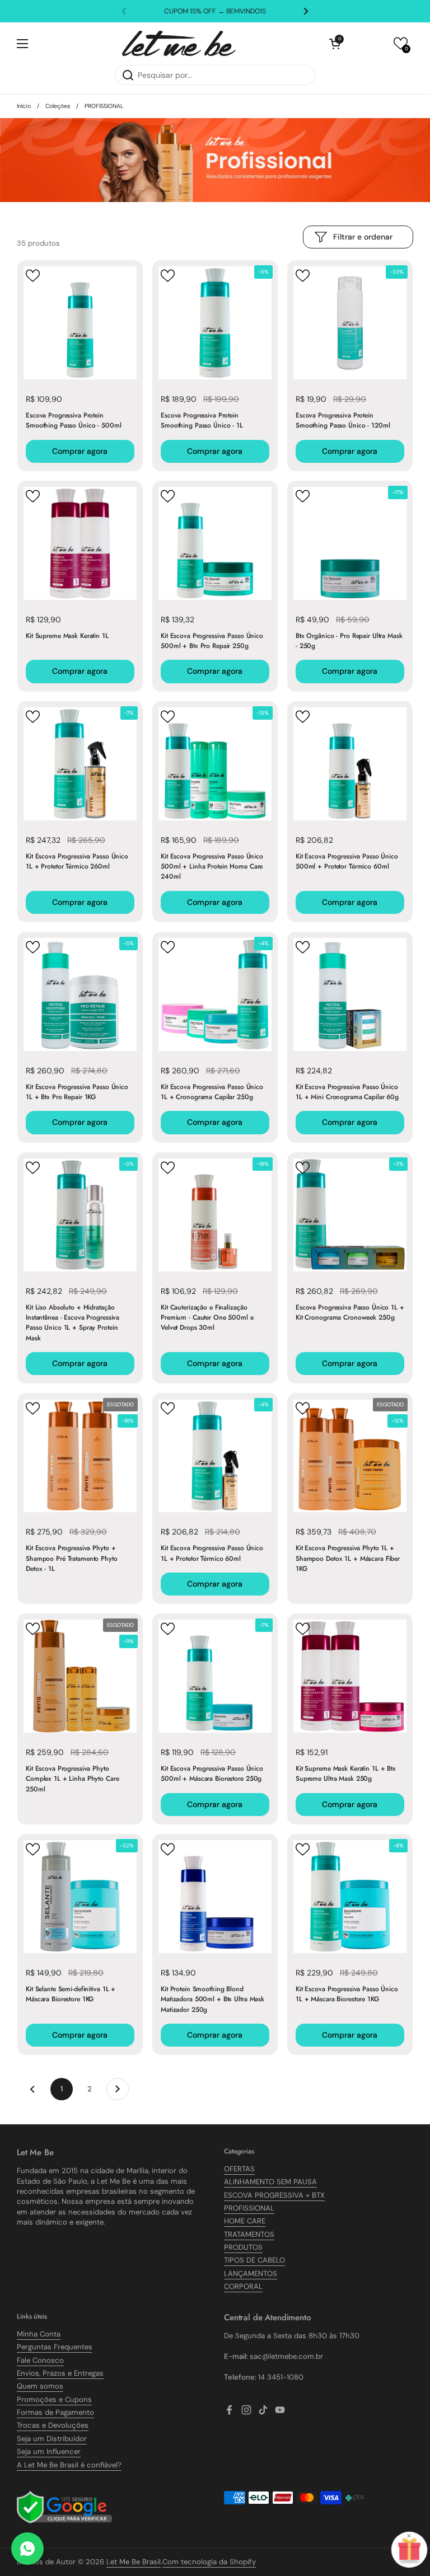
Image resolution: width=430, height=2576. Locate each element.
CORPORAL (243, 2286)
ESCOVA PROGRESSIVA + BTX (274, 2195)
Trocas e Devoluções (53, 2425)
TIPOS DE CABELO (254, 2260)
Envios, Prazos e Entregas (60, 2373)
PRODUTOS (243, 2247)
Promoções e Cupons (54, 2399)
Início (24, 106)
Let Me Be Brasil (134, 2562)
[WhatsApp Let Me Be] (27, 2549)
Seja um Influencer (49, 2451)
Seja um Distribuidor (52, 2439)
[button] (335, 44)
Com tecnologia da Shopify (209, 2562)
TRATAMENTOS (249, 2234)
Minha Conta (39, 2334)
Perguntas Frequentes (55, 2347)
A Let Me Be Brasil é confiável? (69, 2465)
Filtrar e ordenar (363, 237)
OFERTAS (239, 2169)
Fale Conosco (40, 2360)
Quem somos (40, 2386)
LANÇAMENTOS (251, 2274)
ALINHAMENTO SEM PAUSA (270, 2182)
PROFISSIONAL (249, 2208)
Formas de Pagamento (55, 2412)
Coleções (58, 106)
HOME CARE (245, 2221)
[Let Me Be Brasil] (179, 43)
